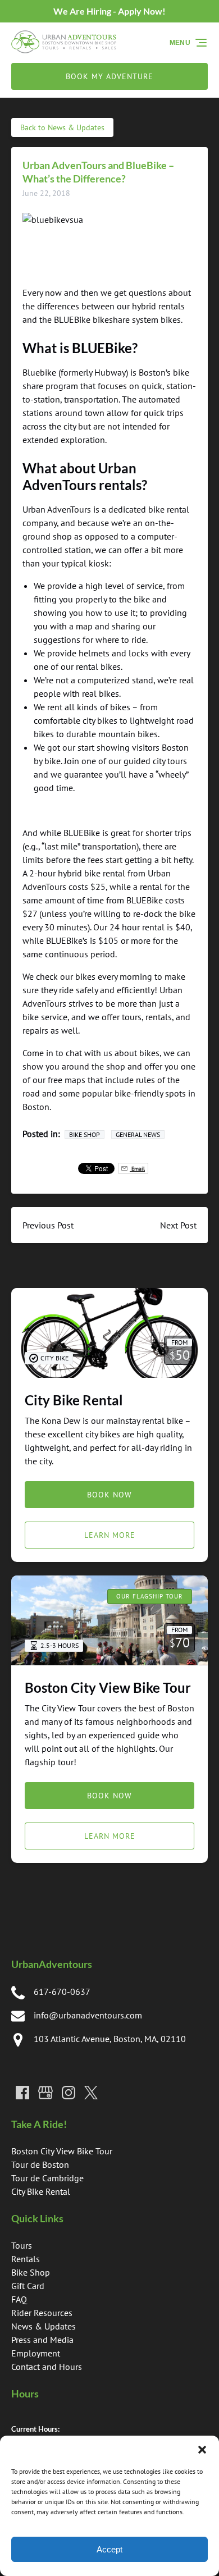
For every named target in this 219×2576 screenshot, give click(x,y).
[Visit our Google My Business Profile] (45, 2093)
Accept (109, 2549)
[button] (202, 2450)
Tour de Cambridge (47, 2178)
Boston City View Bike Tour (108, 1687)
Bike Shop (85, 1134)
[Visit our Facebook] (22, 2093)
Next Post (178, 1225)
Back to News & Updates (62, 127)
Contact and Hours (47, 2367)
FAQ (19, 2299)
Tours (22, 2245)
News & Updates (44, 2326)
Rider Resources (42, 2313)
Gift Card (28, 2286)
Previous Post (48, 1225)
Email (137, 1168)
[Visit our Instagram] (69, 2093)
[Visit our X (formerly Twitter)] (91, 2093)
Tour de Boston (40, 2164)
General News (138, 1134)
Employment (36, 2353)
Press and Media (42, 2340)
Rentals (26, 2259)
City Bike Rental (74, 1400)
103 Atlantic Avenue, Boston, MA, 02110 (110, 2039)
